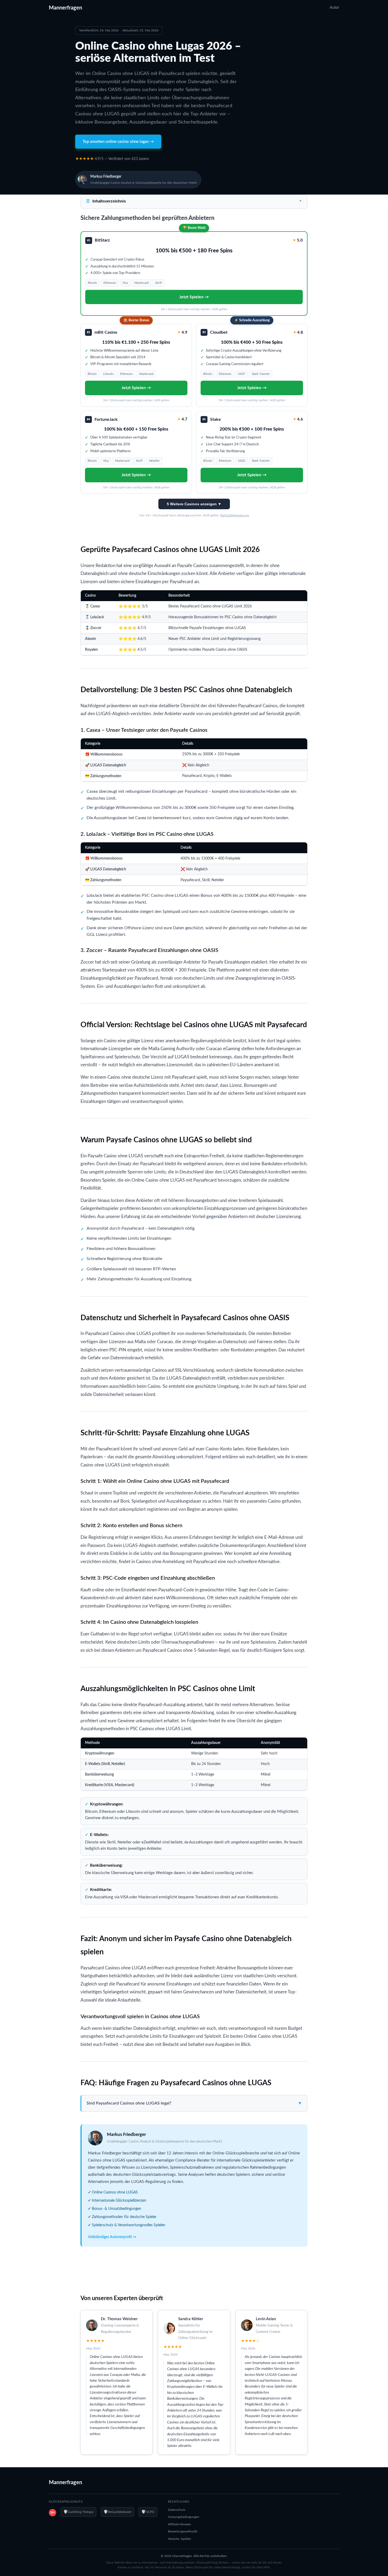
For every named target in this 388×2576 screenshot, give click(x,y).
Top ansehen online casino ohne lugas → (118, 142)
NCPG (148, 2512)
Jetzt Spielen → (194, 297)
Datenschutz (177, 2510)
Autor (334, 8)
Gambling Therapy (78, 2512)
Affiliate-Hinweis (179, 2524)
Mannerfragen (65, 8)
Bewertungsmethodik (183, 2531)
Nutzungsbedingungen (184, 2517)
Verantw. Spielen (179, 2539)
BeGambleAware (117, 2512)
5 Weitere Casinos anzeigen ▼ (194, 504)
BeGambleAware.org (235, 515)
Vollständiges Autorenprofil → (112, 2237)
